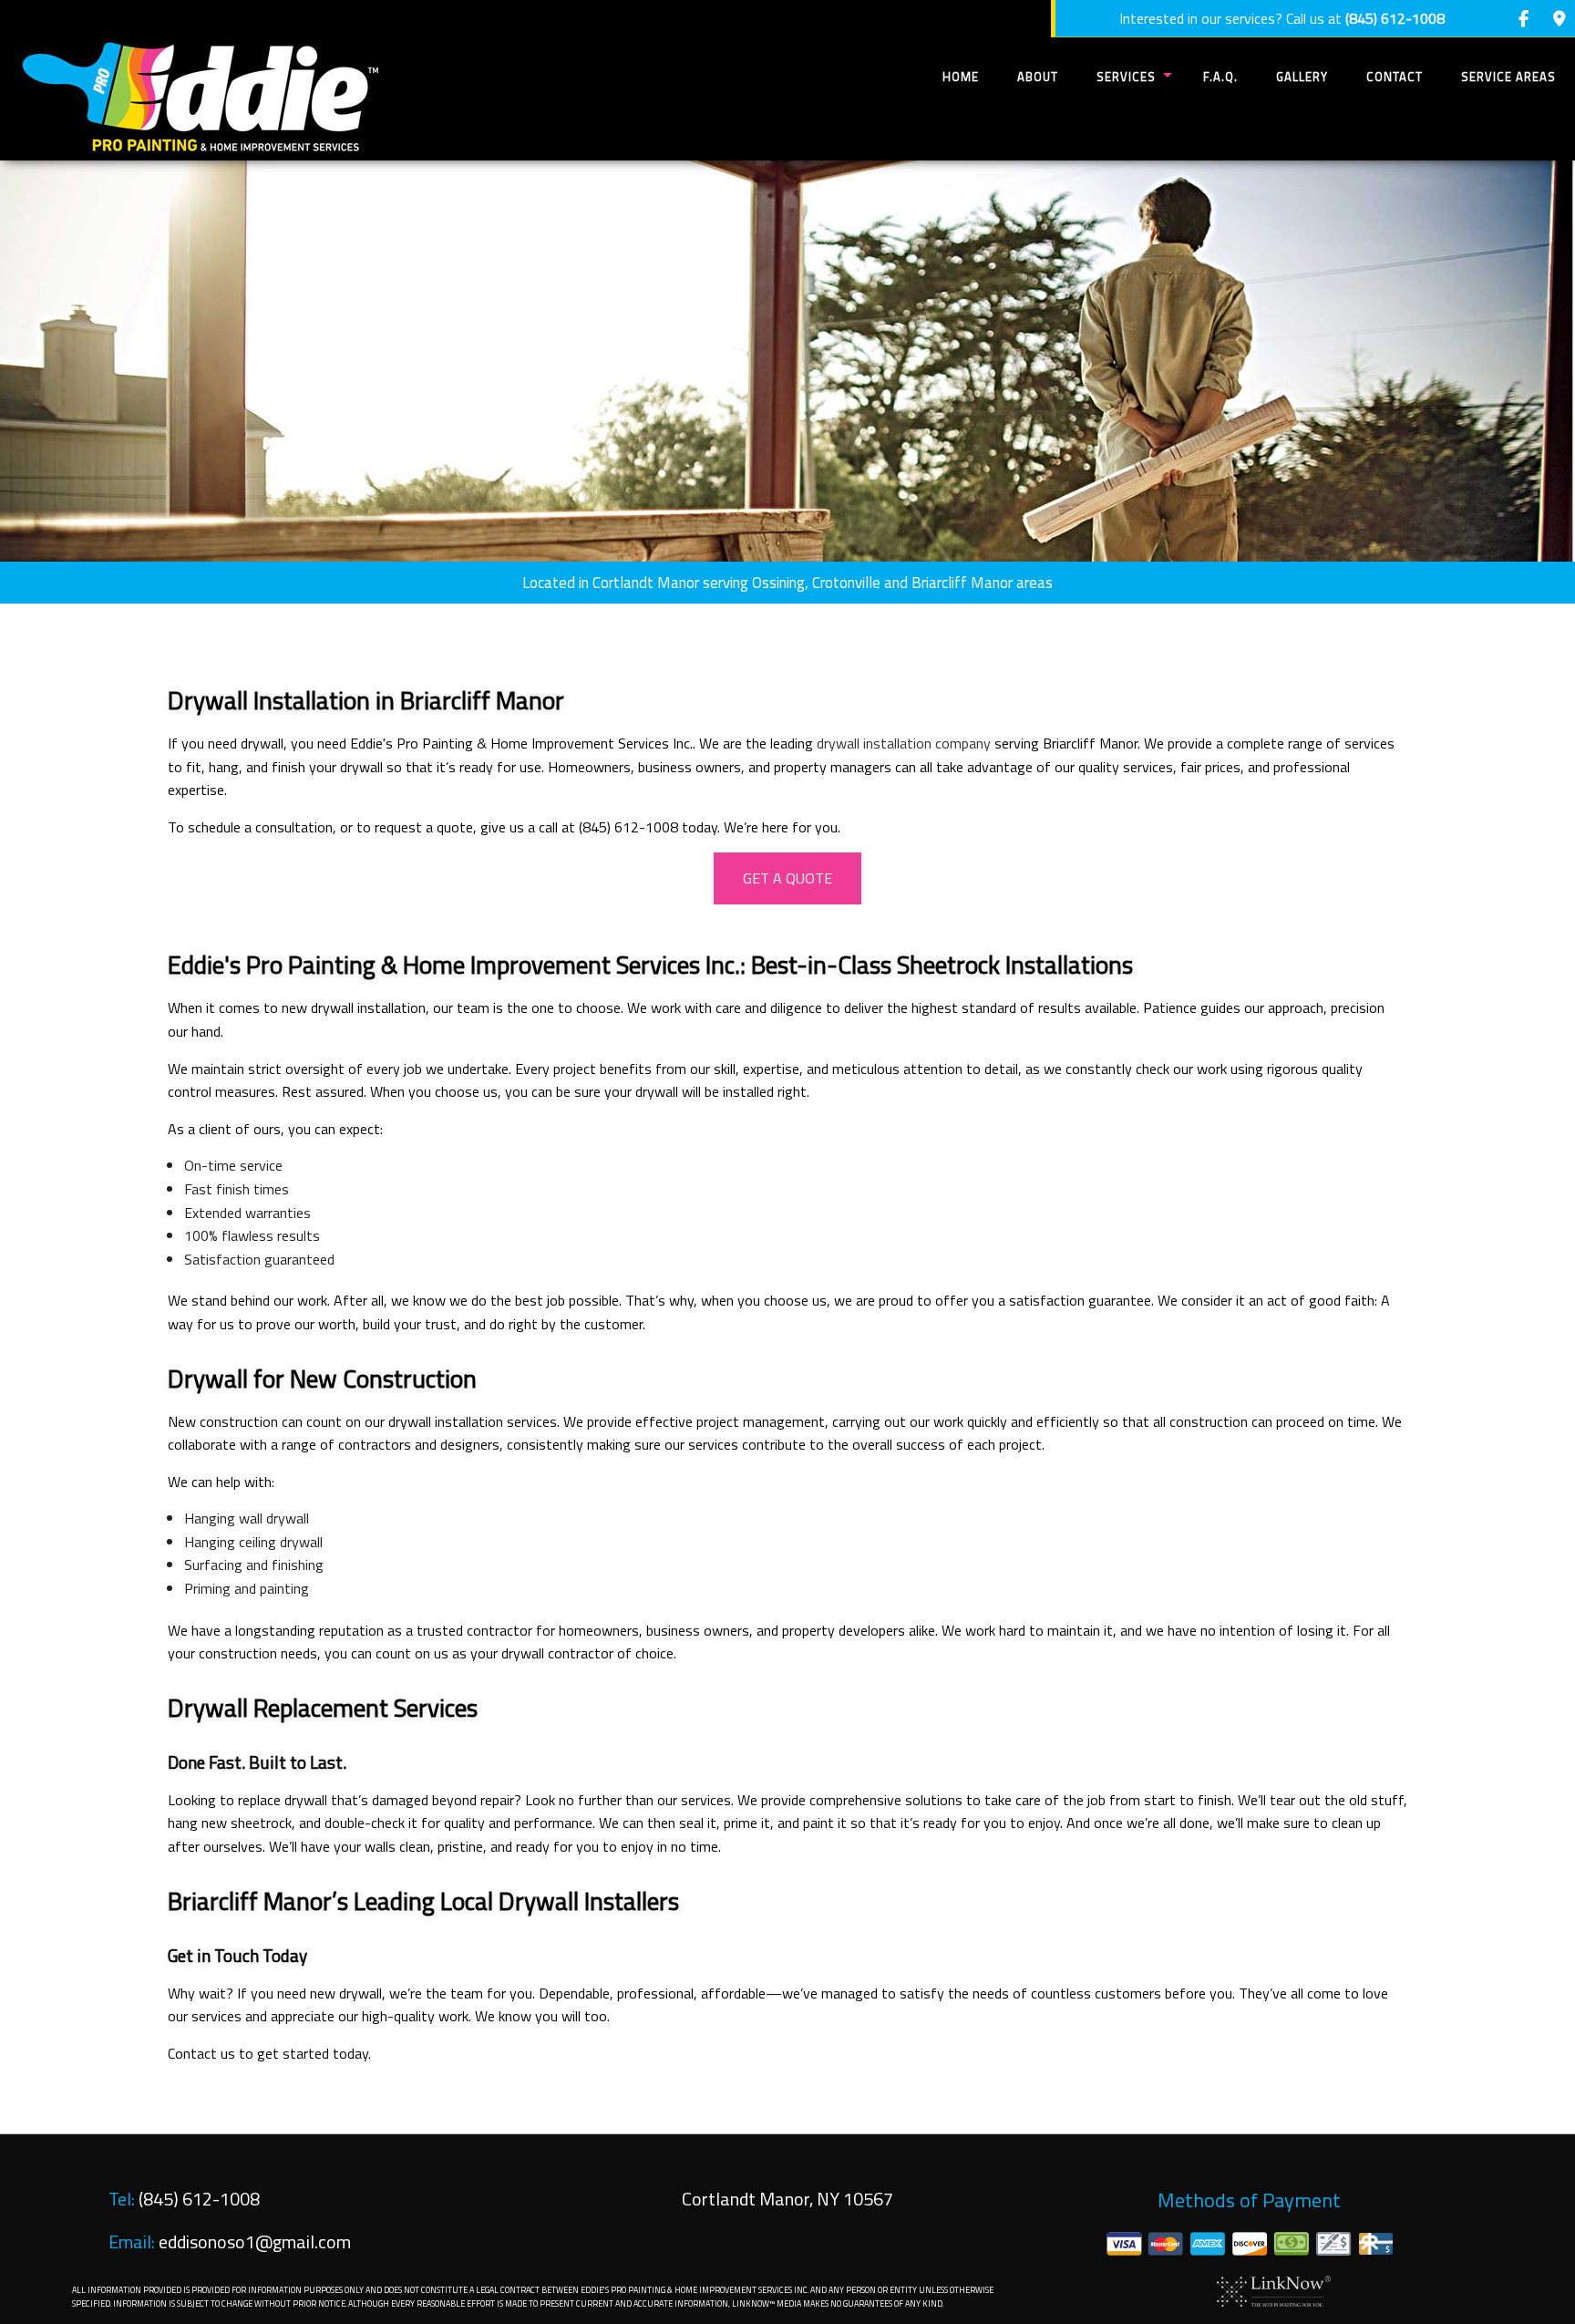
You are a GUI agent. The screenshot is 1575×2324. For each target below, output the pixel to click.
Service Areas (1508, 77)
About (1038, 77)
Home (961, 77)
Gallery (1302, 77)
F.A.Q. (1220, 77)
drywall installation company (904, 743)
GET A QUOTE (787, 878)
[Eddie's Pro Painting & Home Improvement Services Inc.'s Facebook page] (1524, 19)
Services (1126, 77)
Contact (1395, 77)
